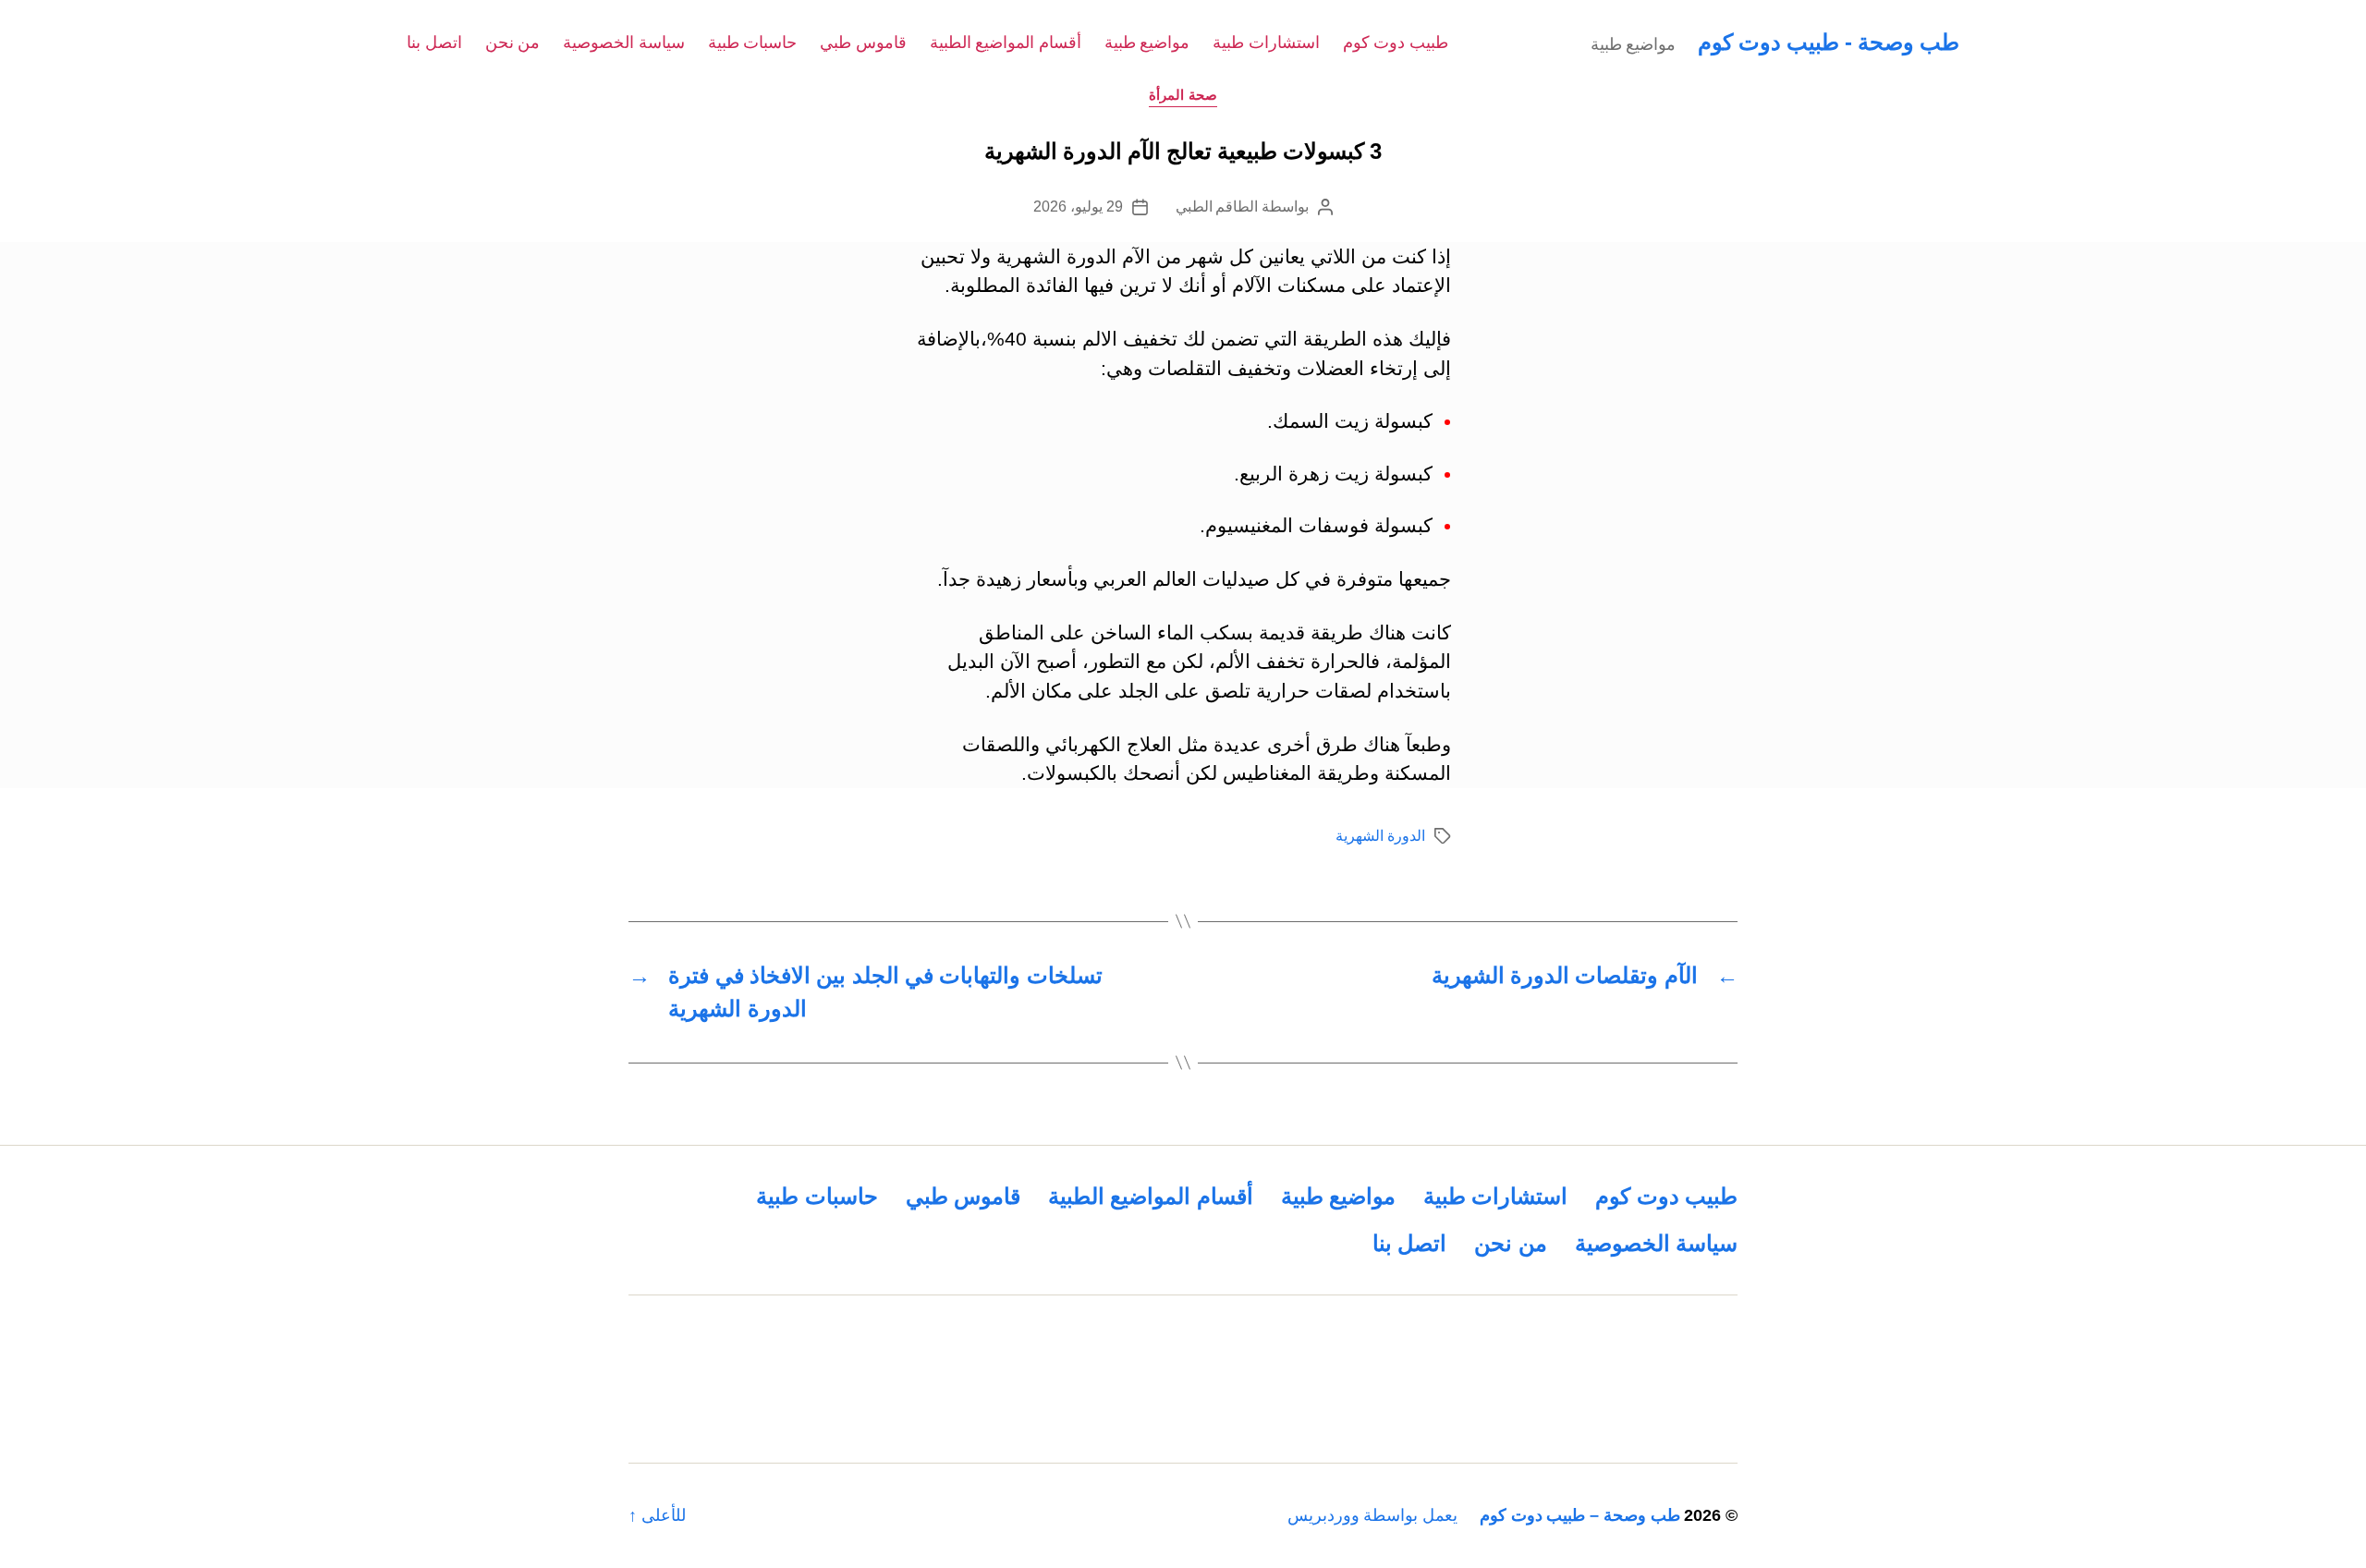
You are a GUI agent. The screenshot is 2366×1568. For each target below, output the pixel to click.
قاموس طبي (863, 43)
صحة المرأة (1183, 95)
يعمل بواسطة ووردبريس (1372, 1515)
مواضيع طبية (1147, 43)
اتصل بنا (434, 43)
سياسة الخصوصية (624, 43)
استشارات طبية (1266, 43)
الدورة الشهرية (1380, 836)
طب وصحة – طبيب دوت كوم (1580, 1515)
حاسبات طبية (753, 43)
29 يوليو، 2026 (1078, 207)
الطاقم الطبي (1217, 207)
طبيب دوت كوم (1396, 43)
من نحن (513, 43)
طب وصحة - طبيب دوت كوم (1829, 42)
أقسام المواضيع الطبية (1006, 43)
